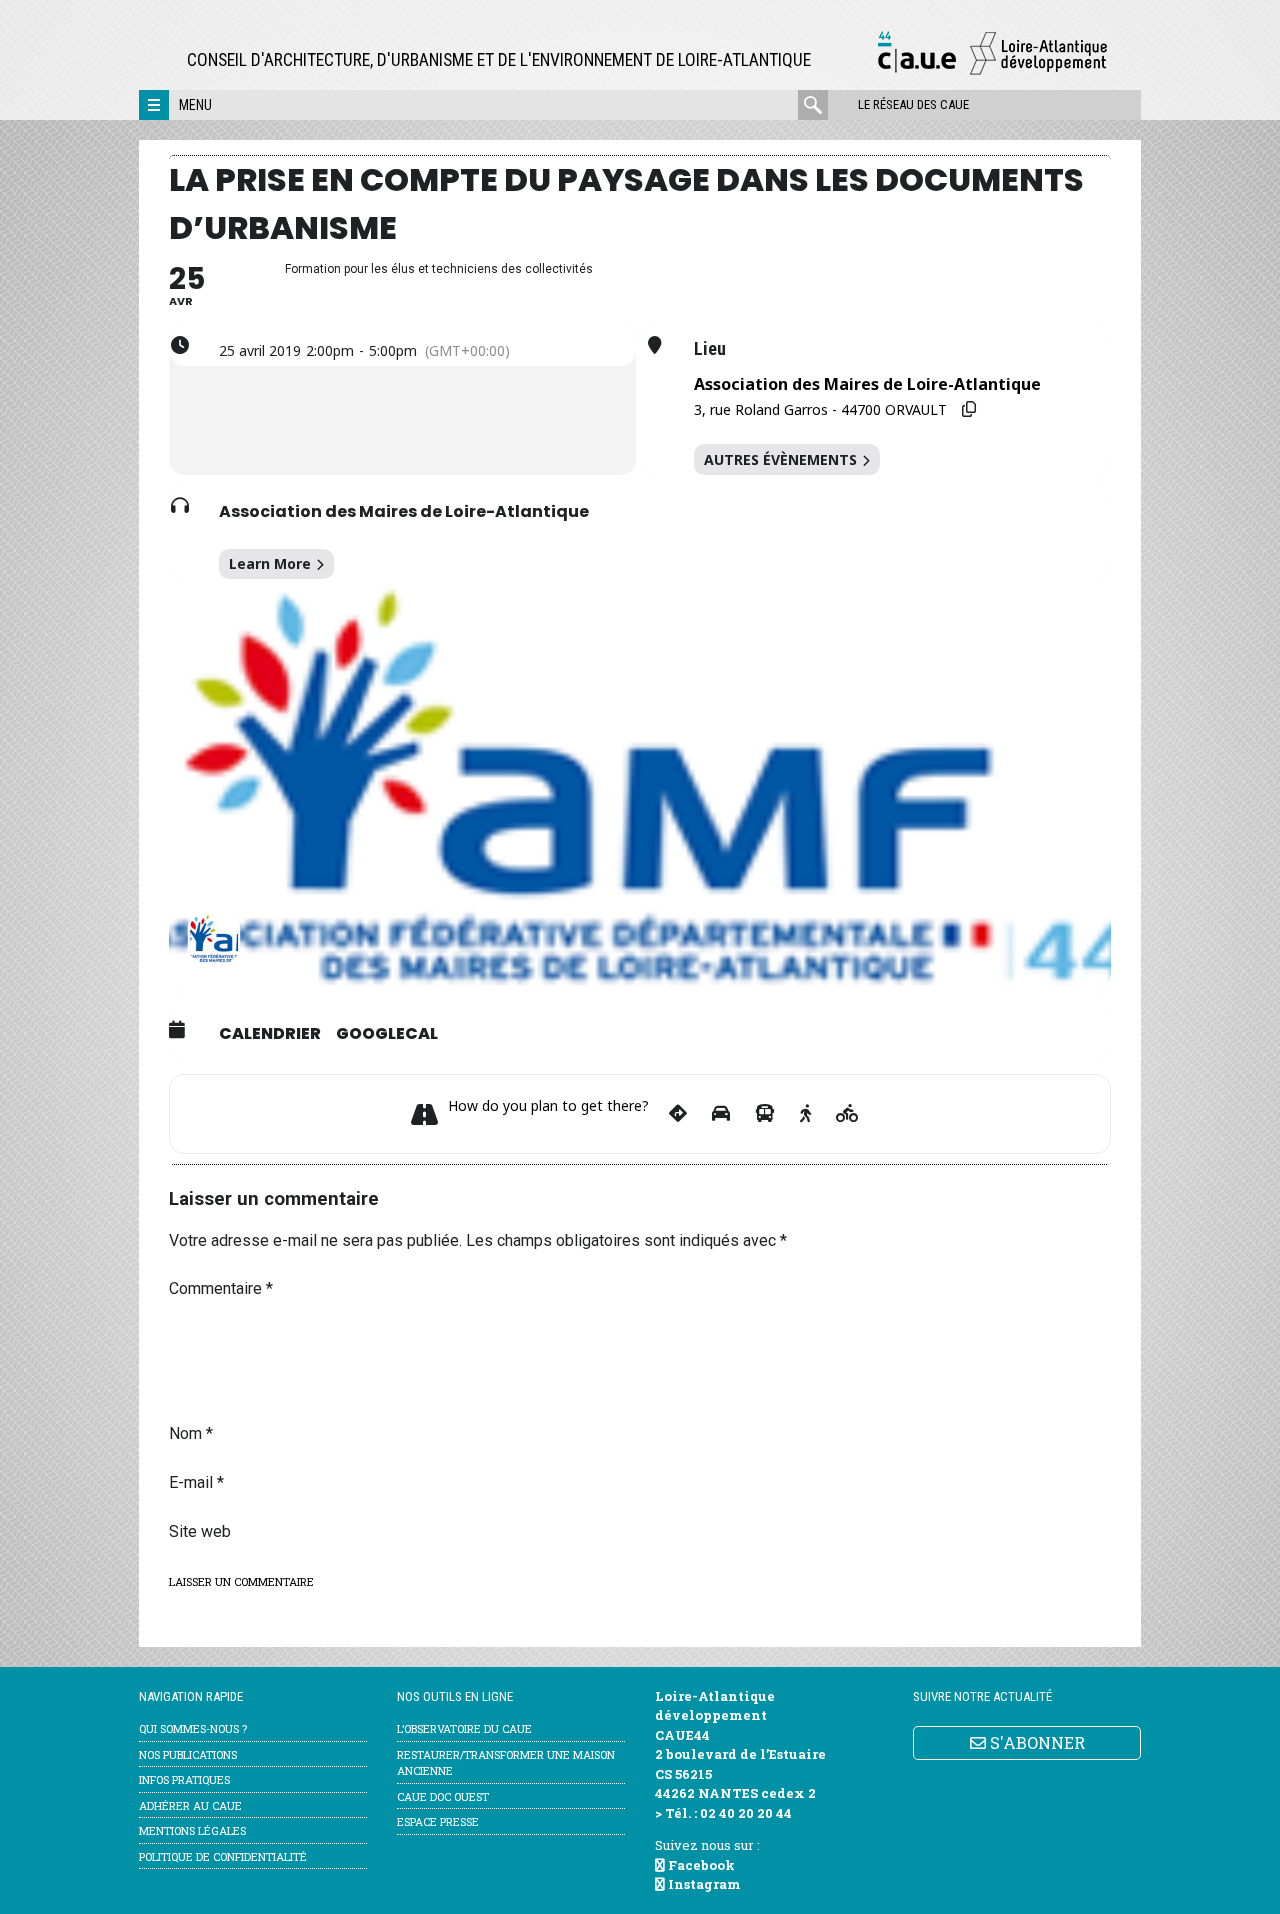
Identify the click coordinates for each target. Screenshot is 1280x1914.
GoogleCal (387, 1034)
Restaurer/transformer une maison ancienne (506, 1763)
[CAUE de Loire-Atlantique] (992, 71)
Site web (200, 1531)
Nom (191, 1433)
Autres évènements (780, 459)
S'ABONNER (1035, 1742)
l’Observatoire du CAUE (464, 1728)
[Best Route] (678, 1114)
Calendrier (270, 1034)
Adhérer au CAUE (190, 1805)
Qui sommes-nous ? (193, 1728)
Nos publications (188, 1754)
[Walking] (805, 1114)
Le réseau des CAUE (913, 104)
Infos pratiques (184, 1779)
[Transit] (765, 1114)
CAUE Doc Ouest (443, 1796)
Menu (195, 105)
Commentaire (221, 1288)
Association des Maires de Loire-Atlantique (404, 511)
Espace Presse (438, 1821)
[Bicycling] (847, 1114)
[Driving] (721, 1114)
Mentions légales (192, 1830)
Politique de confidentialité (223, 1856)
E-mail (196, 1482)
